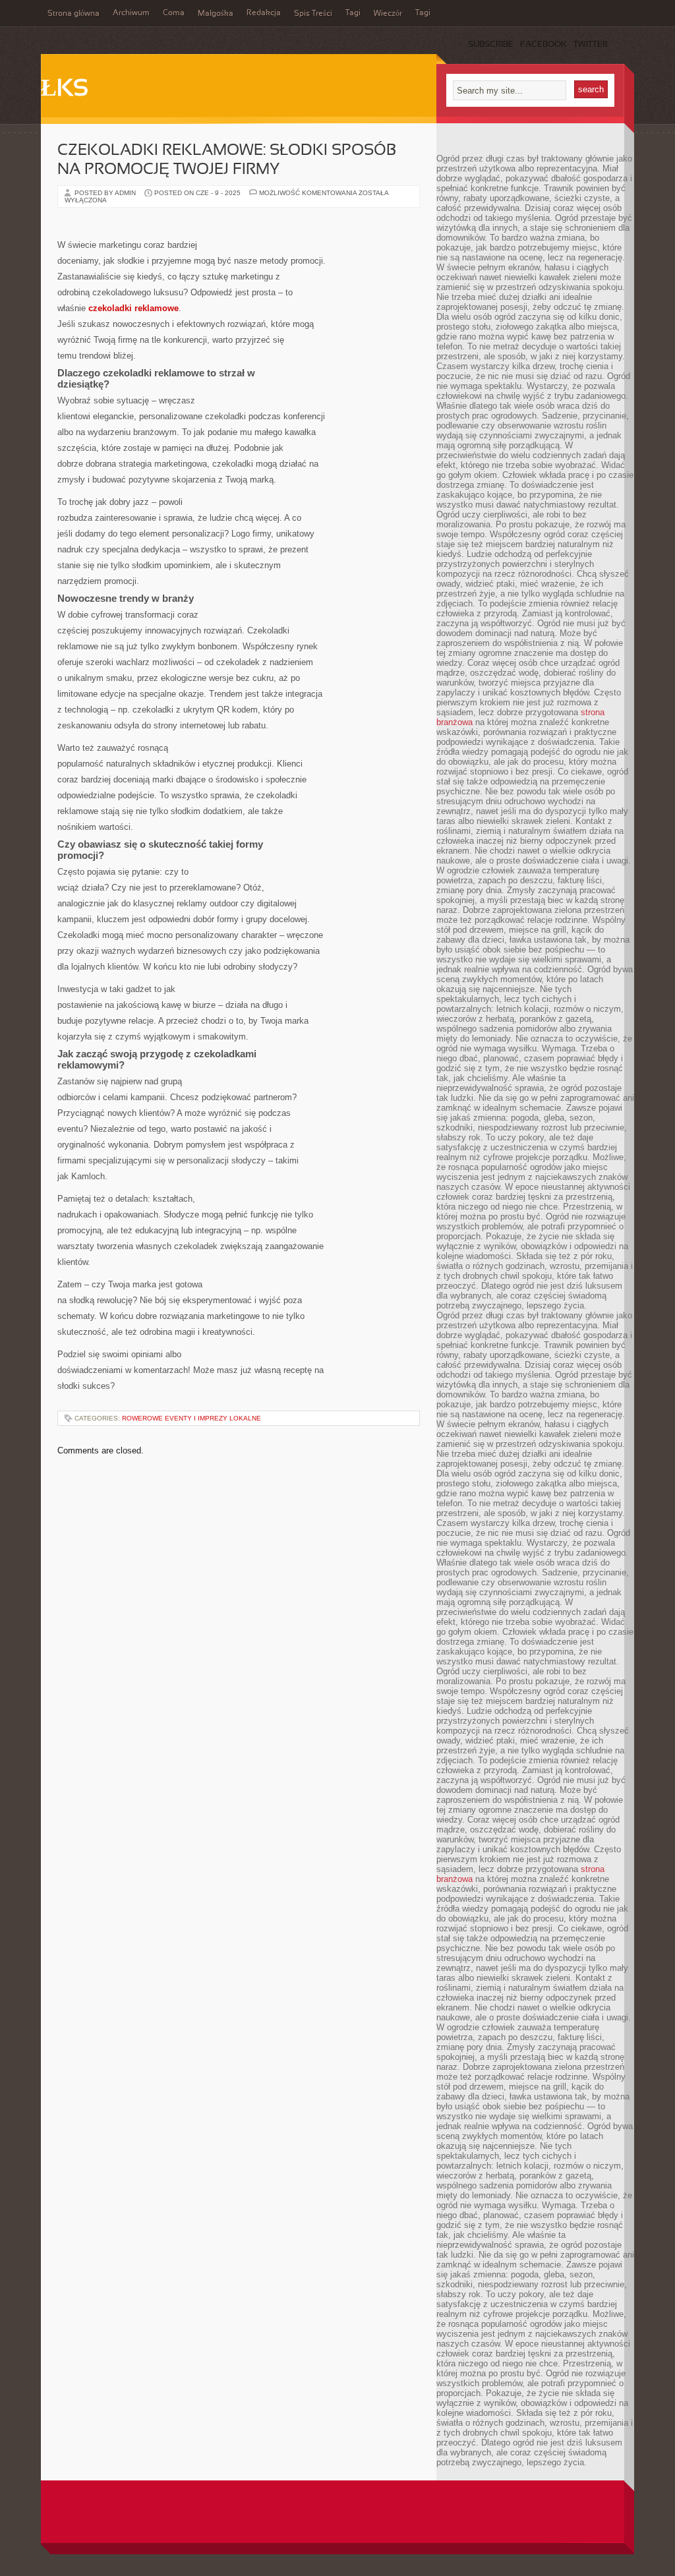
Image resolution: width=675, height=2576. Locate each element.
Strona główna (73, 14)
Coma (174, 13)
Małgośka (216, 14)
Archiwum (131, 13)
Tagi (353, 13)
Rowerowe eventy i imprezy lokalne (191, 1418)
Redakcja (264, 13)
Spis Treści (313, 14)
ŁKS (65, 90)
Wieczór (388, 14)
